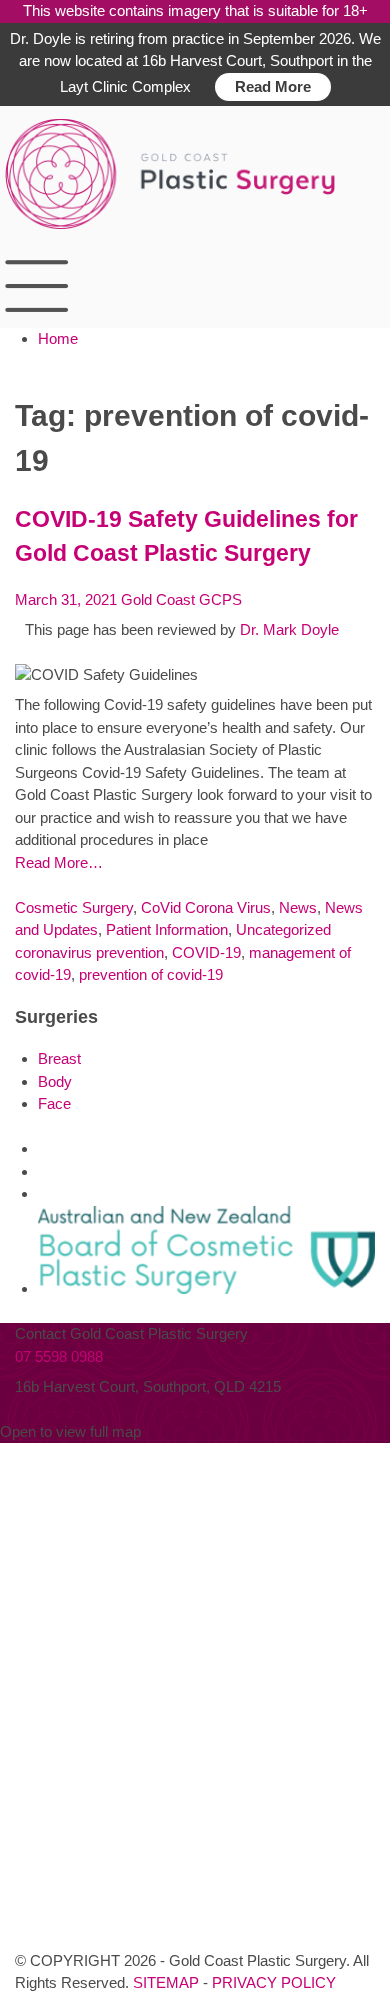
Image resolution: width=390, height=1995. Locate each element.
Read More (273, 86)
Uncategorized (283, 929)
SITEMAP (166, 1982)
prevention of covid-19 (151, 974)
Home (58, 338)
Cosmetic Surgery (74, 907)
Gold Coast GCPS (181, 599)
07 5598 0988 (59, 1356)
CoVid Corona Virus (206, 907)
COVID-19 (206, 952)
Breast (59, 1058)
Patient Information (167, 929)
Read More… (59, 862)
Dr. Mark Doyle (289, 629)
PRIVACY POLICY (274, 1982)
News (298, 907)
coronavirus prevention (89, 952)
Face (54, 1103)
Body (55, 1081)
